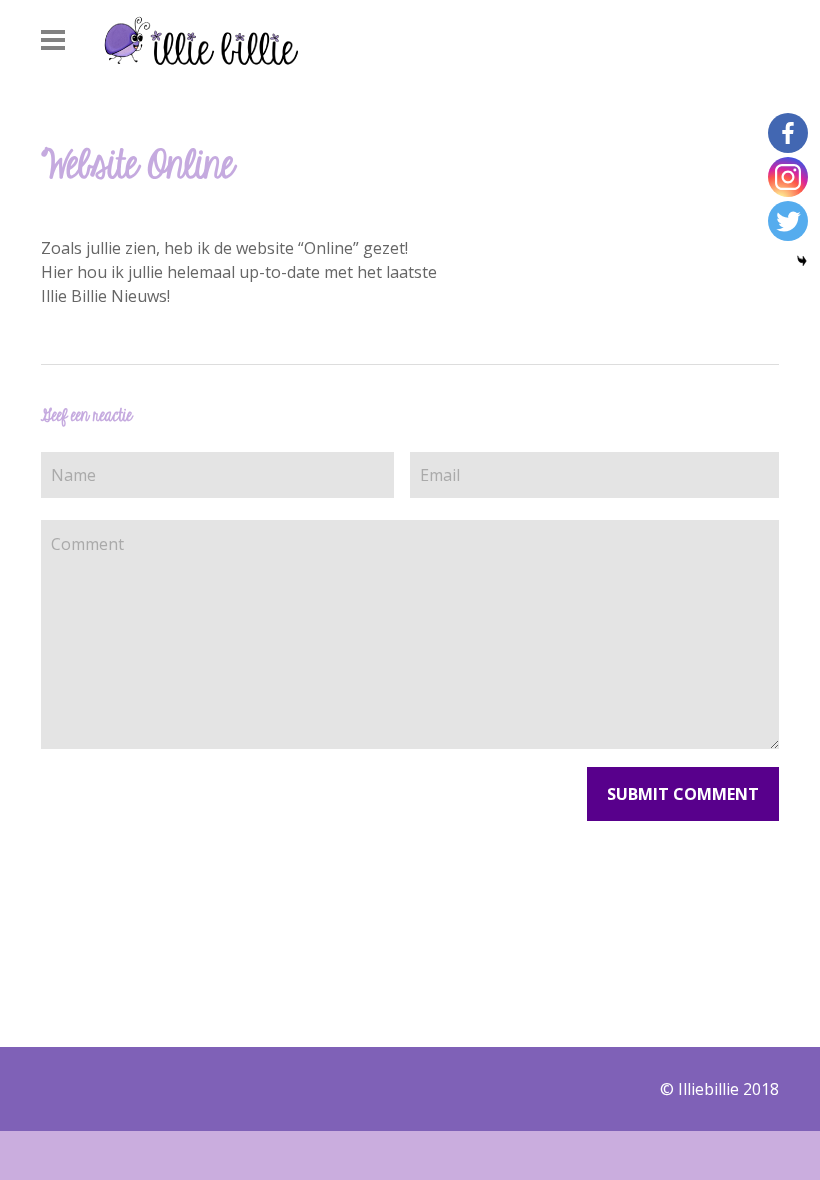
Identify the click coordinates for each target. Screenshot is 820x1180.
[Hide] (802, 261)
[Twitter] (788, 221)
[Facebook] (788, 133)
